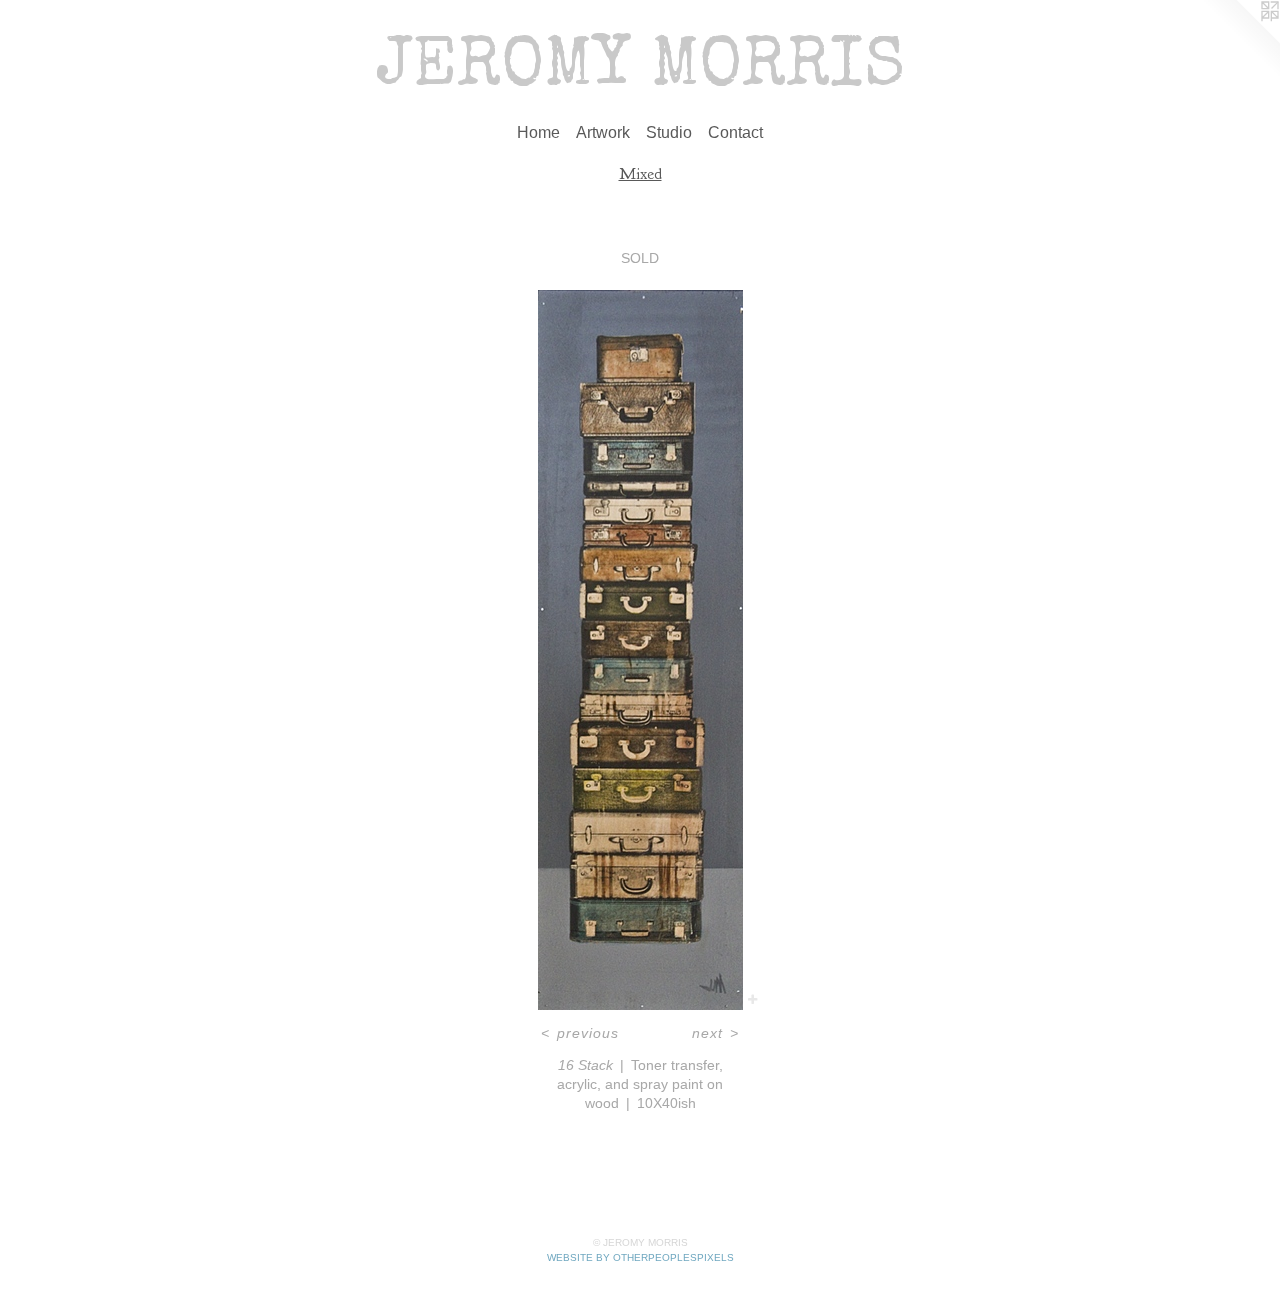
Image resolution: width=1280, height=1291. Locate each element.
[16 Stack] (640, 650)
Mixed (640, 174)
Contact (735, 132)
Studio (669, 132)
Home (538, 132)
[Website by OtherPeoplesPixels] (1240, 40)
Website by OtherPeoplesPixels (640, 1257)
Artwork (603, 132)
